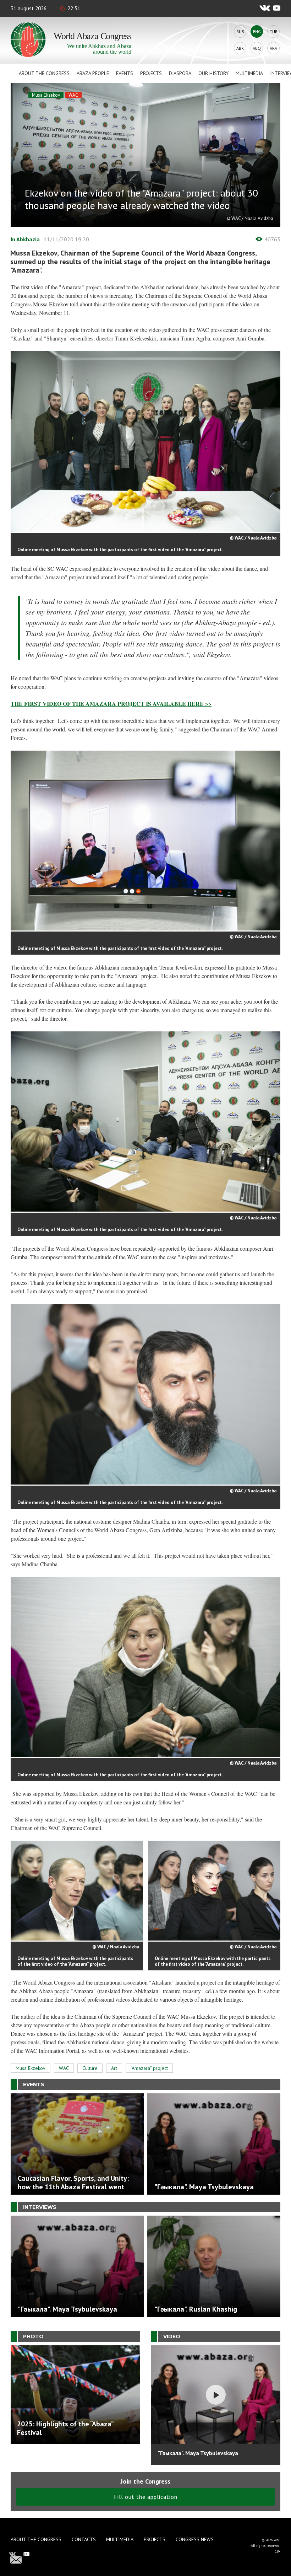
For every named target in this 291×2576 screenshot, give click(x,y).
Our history (213, 73)
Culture (90, 2068)
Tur (274, 31)
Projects (151, 73)
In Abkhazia (25, 239)
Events (125, 73)
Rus (240, 31)
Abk (240, 48)
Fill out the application (146, 2497)
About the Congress (44, 73)
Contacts (84, 2539)
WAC (73, 95)
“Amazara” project (149, 2068)
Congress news (195, 2539)
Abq (257, 48)
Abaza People (93, 73)
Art (114, 2068)
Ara (273, 48)
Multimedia (249, 73)
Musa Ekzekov (46, 95)
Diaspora (180, 73)
